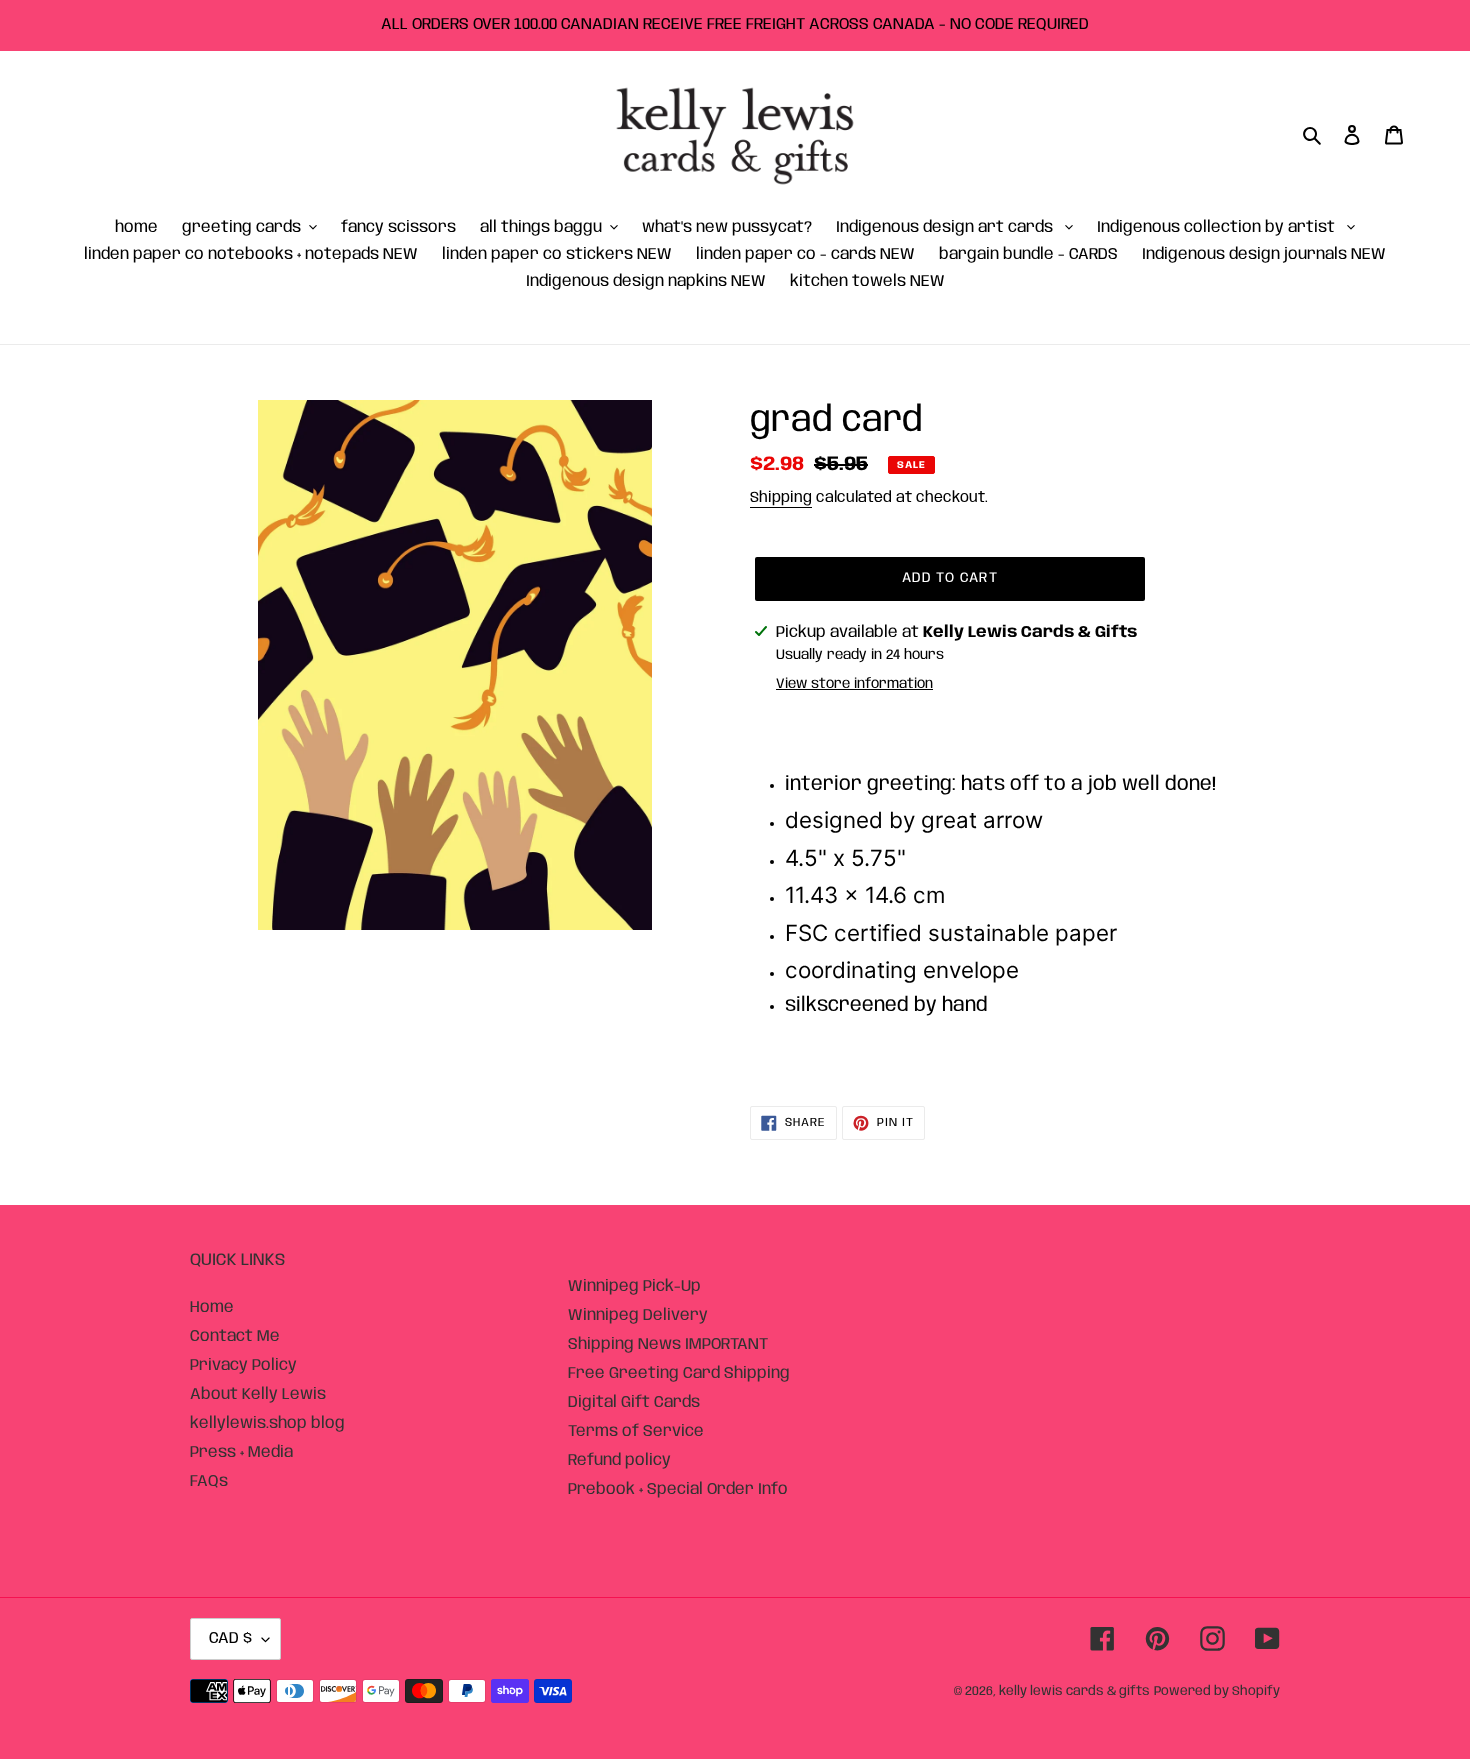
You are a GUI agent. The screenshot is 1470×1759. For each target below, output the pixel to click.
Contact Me (235, 1336)
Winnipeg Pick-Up (634, 1286)
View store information (854, 684)
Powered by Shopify (1217, 1691)
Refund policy (619, 1460)
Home (212, 1307)
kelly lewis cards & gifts (1074, 1691)
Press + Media (241, 1452)
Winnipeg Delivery (638, 1315)
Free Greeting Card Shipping (679, 1373)
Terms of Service (636, 1431)
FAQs (209, 1481)
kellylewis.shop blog (267, 1423)
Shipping (781, 498)
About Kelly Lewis (258, 1394)
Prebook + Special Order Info (678, 1489)
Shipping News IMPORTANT (668, 1344)
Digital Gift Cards (634, 1402)
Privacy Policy (243, 1365)
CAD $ (230, 1638)
